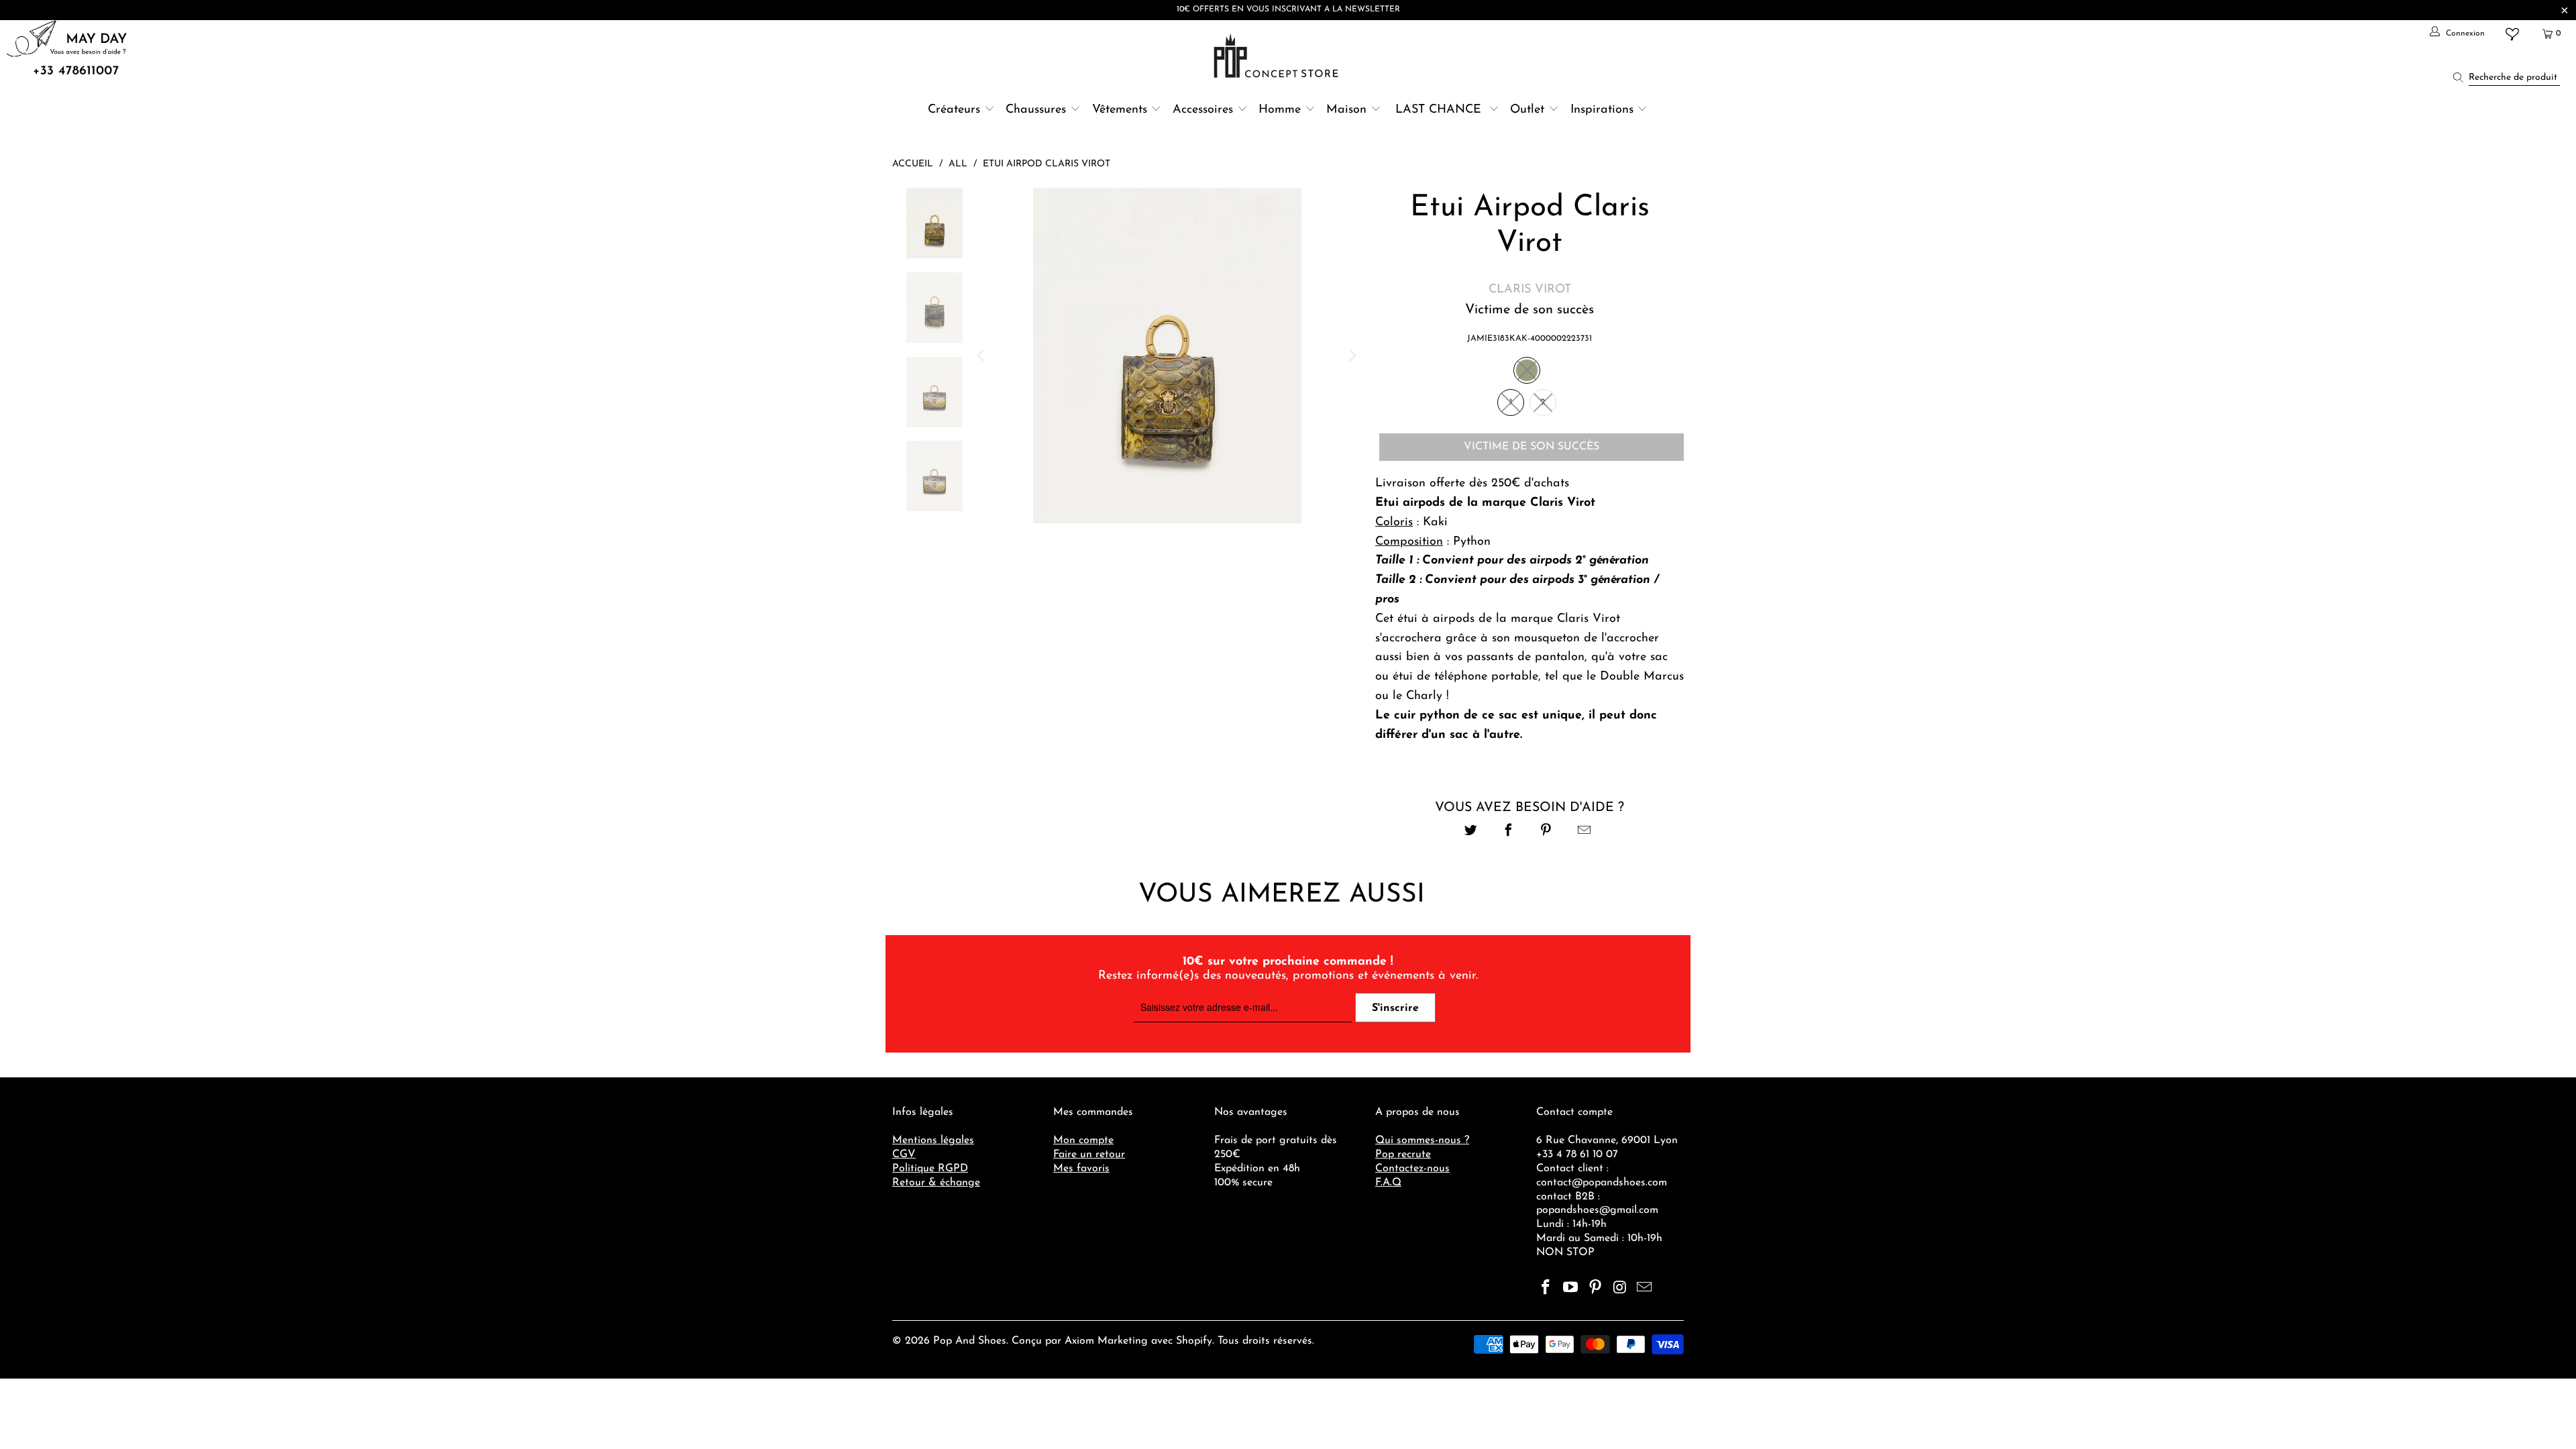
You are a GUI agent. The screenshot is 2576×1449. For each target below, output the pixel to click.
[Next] (1352, 356)
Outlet (1527, 110)
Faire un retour (1089, 1155)
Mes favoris (1081, 1169)
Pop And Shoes (970, 1341)
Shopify (1194, 1341)
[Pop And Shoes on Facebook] (1546, 1289)
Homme (1280, 110)
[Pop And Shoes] (1278, 56)
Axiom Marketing (1106, 1341)
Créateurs (954, 110)
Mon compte (1083, 1140)
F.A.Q (1388, 1183)
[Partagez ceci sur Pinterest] (1547, 832)
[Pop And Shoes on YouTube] (1571, 1289)
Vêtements (1120, 110)
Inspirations (1604, 110)
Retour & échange (936, 1183)
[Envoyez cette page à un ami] (1584, 832)
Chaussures (1036, 110)
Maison (1346, 110)
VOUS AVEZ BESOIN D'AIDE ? (1529, 808)
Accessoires (1203, 110)
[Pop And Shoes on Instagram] (1620, 1289)
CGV (904, 1155)
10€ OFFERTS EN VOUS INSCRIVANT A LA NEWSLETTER (1288, 9)
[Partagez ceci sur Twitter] (1471, 832)
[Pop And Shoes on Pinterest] (1595, 1289)
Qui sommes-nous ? (1422, 1140)
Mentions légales (933, 1140)
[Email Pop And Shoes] (1645, 1289)
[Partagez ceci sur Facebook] (1508, 832)
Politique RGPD (930, 1169)
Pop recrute (1403, 1155)
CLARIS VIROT (1530, 290)
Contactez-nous (1412, 1169)
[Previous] (982, 356)
